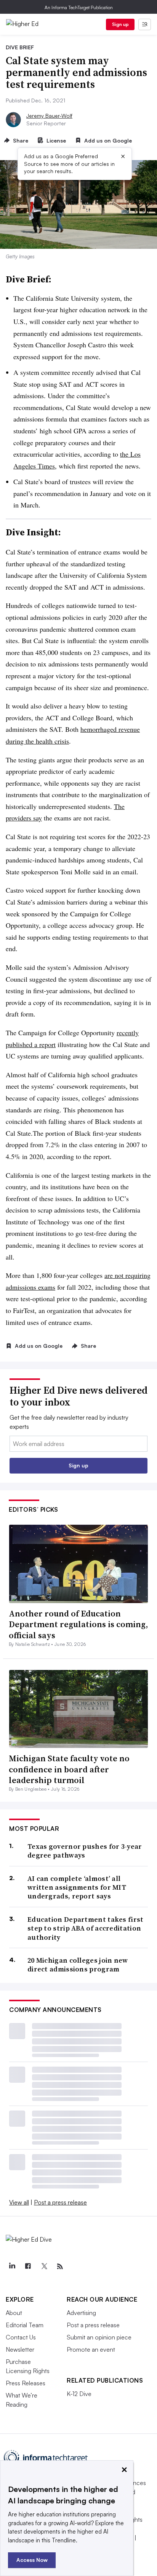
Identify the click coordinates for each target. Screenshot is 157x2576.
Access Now (32, 2560)
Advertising (81, 2313)
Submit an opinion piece (99, 2337)
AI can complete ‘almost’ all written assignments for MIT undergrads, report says (77, 1887)
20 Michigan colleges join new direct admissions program (78, 1965)
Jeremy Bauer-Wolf (49, 116)
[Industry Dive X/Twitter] (44, 2266)
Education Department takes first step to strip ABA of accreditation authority (86, 1928)
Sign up (120, 24)
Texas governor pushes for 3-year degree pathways (85, 1851)
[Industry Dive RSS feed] (60, 2266)
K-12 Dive (79, 2394)
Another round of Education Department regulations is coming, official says (78, 1624)
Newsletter (20, 2349)
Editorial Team (25, 2325)
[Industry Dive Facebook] (28, 2266)
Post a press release (60, 2202)
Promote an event (91, 2349)
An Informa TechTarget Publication (79, 7)
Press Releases (26, 2383)
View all (19, 2202)
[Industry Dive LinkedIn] (12, 2266)
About (14, 2313)
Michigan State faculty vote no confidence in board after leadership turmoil (69, 1769)
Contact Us (21, 2337)
